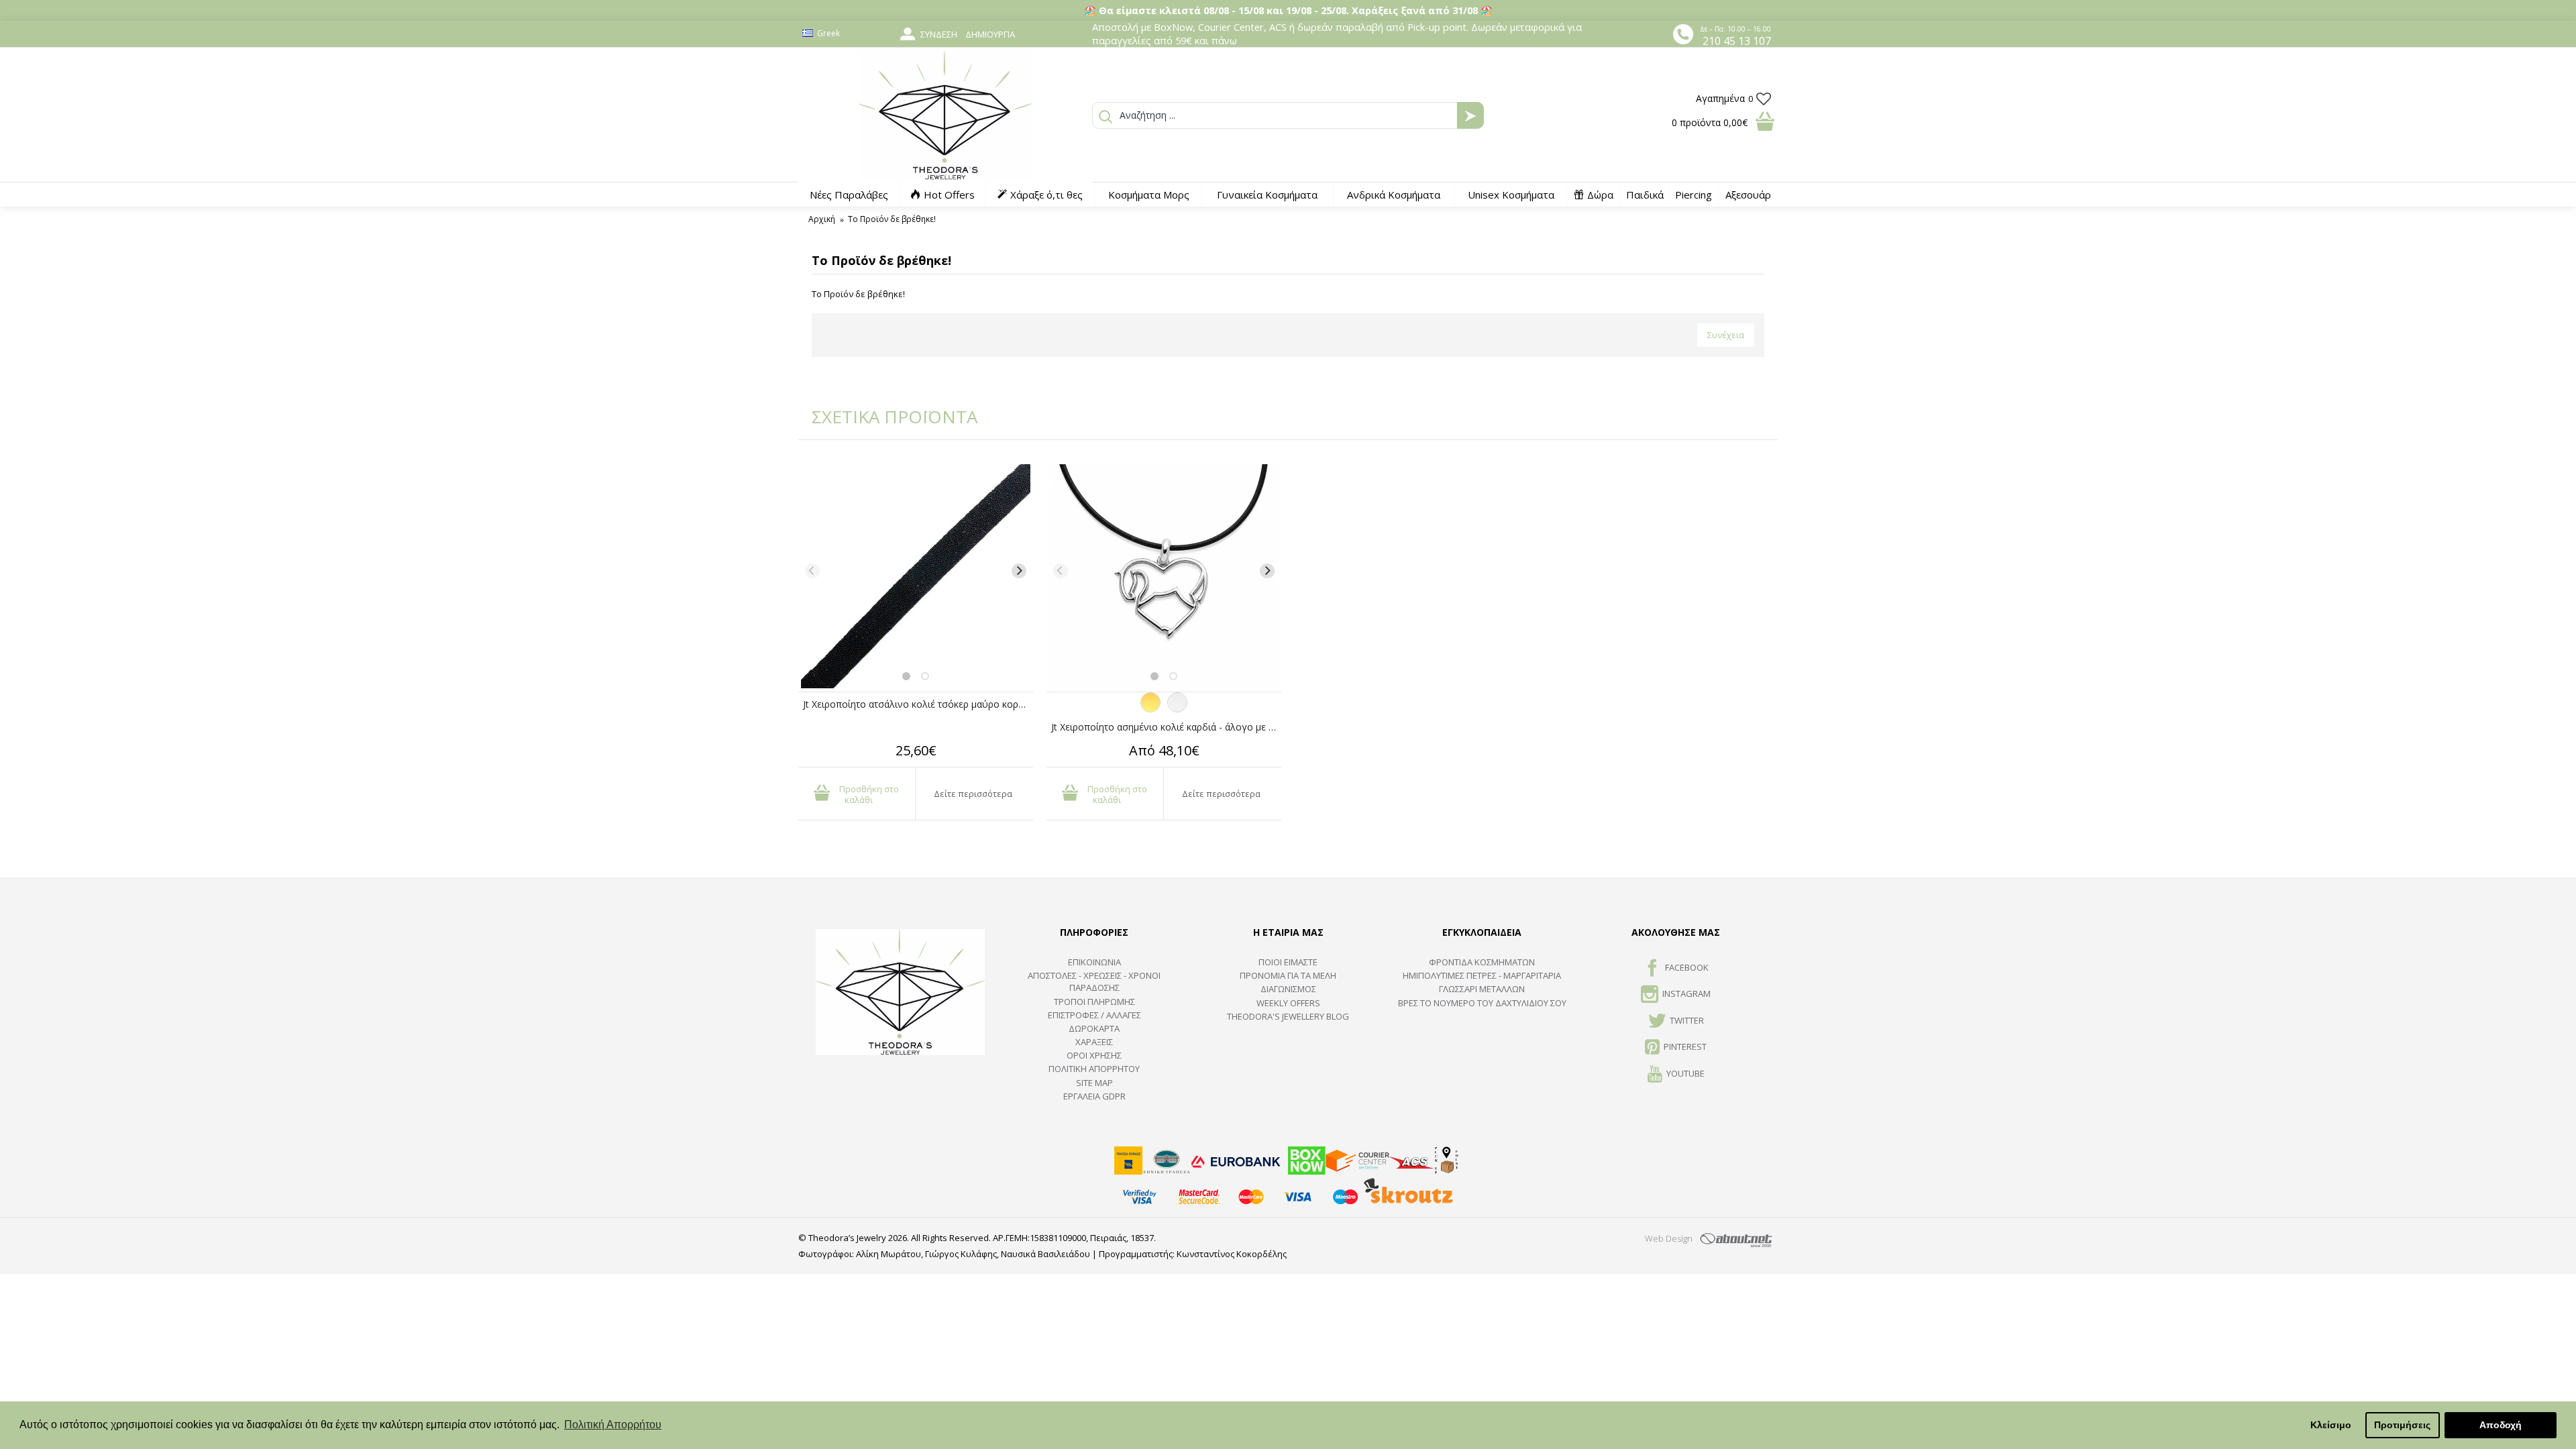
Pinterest (1685, 1046)
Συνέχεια (1726, 335)
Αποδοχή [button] (2501, 1425)
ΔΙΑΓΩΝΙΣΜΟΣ (1288, 989)
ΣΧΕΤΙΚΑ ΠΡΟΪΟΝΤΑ (885, 417)
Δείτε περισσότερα (973, 794)
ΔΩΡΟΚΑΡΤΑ (1094, 1028)
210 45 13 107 (1737, 41)
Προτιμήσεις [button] (2402, 1425)
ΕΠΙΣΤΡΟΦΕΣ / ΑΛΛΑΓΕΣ (1094, 1015)
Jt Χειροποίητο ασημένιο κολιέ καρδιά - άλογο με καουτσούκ (1166, 727)
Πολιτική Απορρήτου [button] (613, 1425)
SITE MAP (1094, 1083)
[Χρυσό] (1150, 709)
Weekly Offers (1288, 1003)
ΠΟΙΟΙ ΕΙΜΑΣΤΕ (1288, 962)
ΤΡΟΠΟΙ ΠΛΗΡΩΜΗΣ (1094, 1002)
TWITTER (1687, 1020)
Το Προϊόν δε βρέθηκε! (892, 219)
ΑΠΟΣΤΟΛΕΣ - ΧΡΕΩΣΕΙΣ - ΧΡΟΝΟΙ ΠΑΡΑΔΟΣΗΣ (1094, 981)
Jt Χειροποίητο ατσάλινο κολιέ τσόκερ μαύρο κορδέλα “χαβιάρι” (918, 704)
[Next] (1019, 571)
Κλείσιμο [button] (2331, 1425)
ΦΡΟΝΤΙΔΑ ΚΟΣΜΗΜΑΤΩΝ (1482, 962)
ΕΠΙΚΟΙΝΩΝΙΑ (1094, 962)
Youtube (1685, 1073)
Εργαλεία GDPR (1094, 1096)
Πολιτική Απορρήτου (1094, 1069)
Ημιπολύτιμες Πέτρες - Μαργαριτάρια (1482, 975)
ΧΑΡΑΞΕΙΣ (1094, 1042)
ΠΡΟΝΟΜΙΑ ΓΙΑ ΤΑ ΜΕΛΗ (1288, 975)
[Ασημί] (1177, 709)
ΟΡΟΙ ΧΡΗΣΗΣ (1094, 1055)
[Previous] (812, 571)
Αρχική (822, 219)
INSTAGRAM (1686, 994)
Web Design (1669, 1238)
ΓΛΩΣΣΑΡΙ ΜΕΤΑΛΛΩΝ (1482, 989)
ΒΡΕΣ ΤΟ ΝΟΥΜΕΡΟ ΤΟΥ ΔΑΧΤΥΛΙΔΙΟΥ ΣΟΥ (1482, 1003)
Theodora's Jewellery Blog (1288, 1016)
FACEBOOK (1687, 967)
